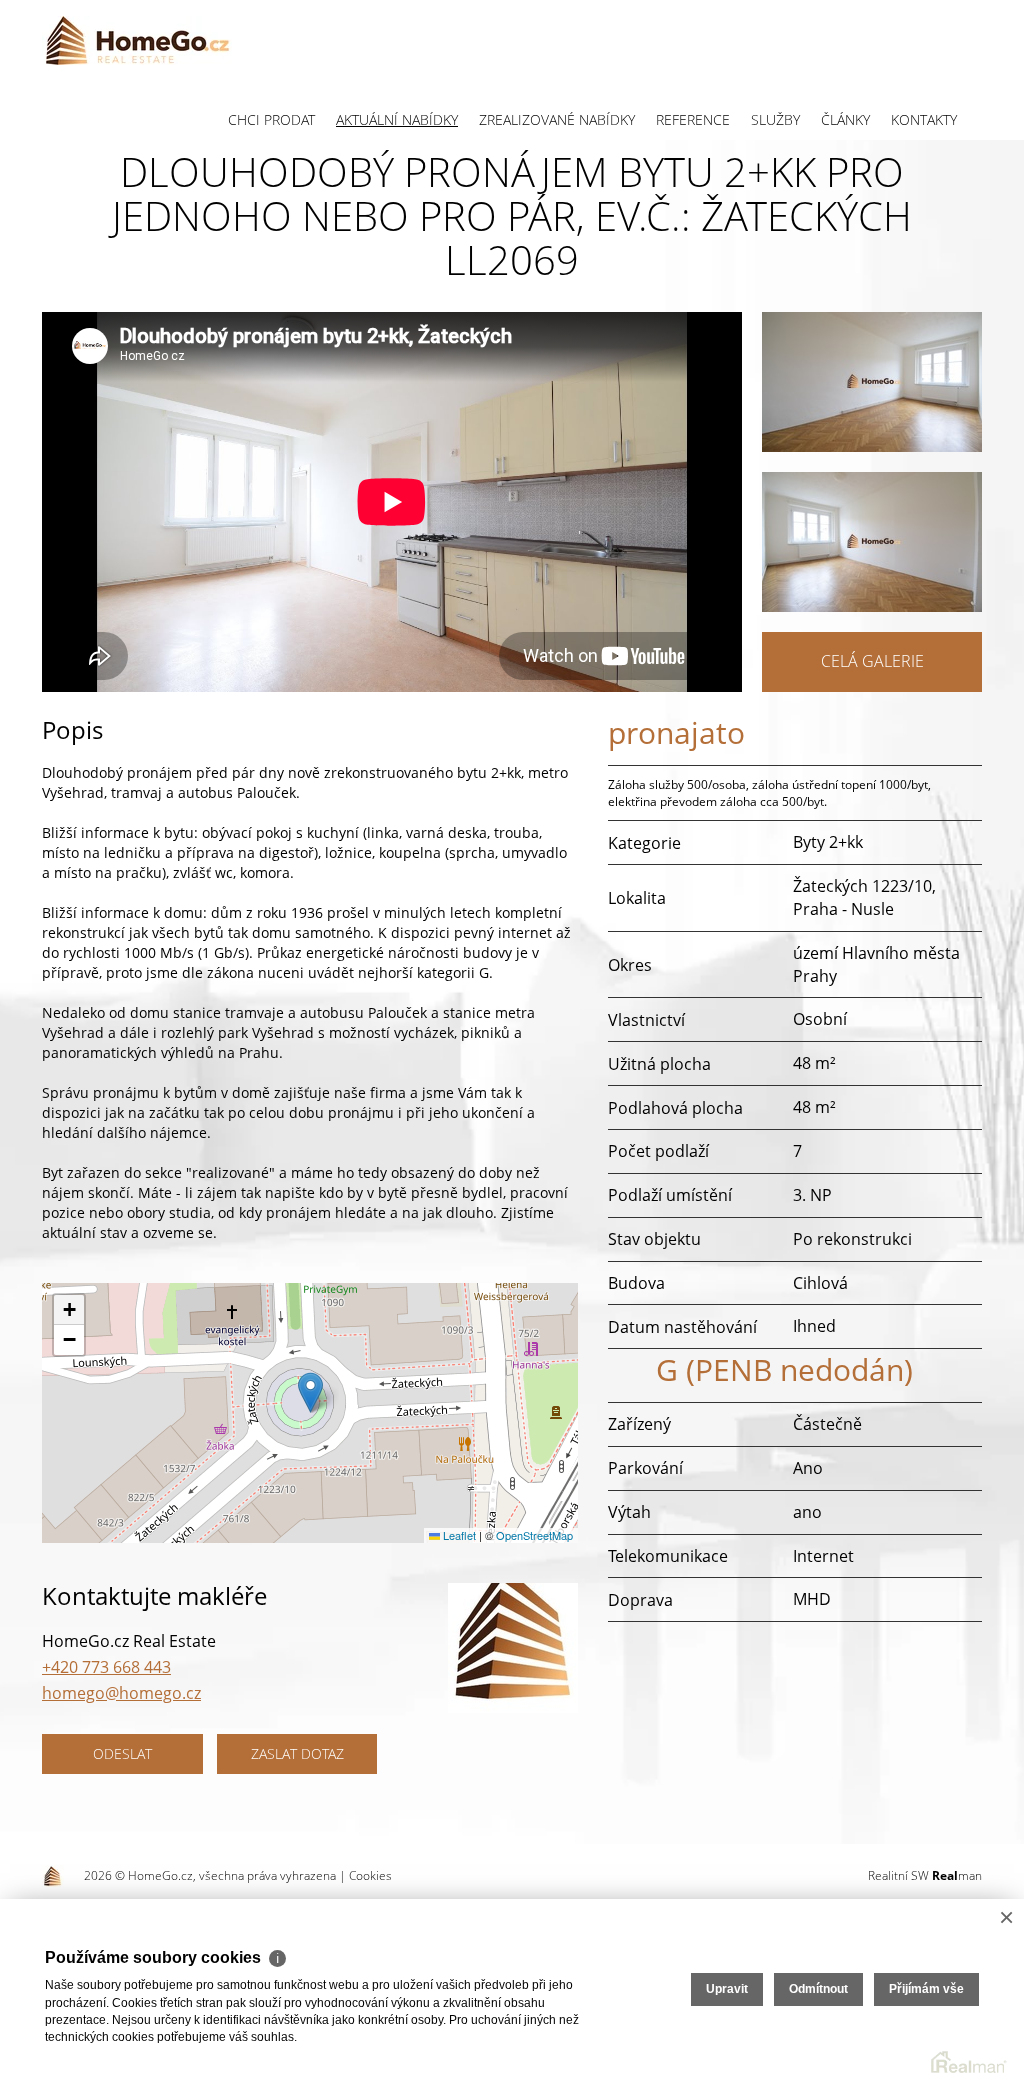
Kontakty (924, 119)
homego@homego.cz (121, 1693)
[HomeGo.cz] (137, 40)
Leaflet (458, 1535)
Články (845, 119)
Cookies (370, 1875)
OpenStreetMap (534, 1535)
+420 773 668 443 (106, 1667)
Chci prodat (271, 119)
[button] (310, 1392)
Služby (775, 119)
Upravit (727, 1989)
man (957, 1875)
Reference (693, 119)
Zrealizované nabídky (557, 119)
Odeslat (122, 1753)
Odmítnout (818, 1989)
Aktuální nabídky (397, 119)
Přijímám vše (926, 1989)
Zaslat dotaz (297, 1753)
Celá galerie (872, 661)
